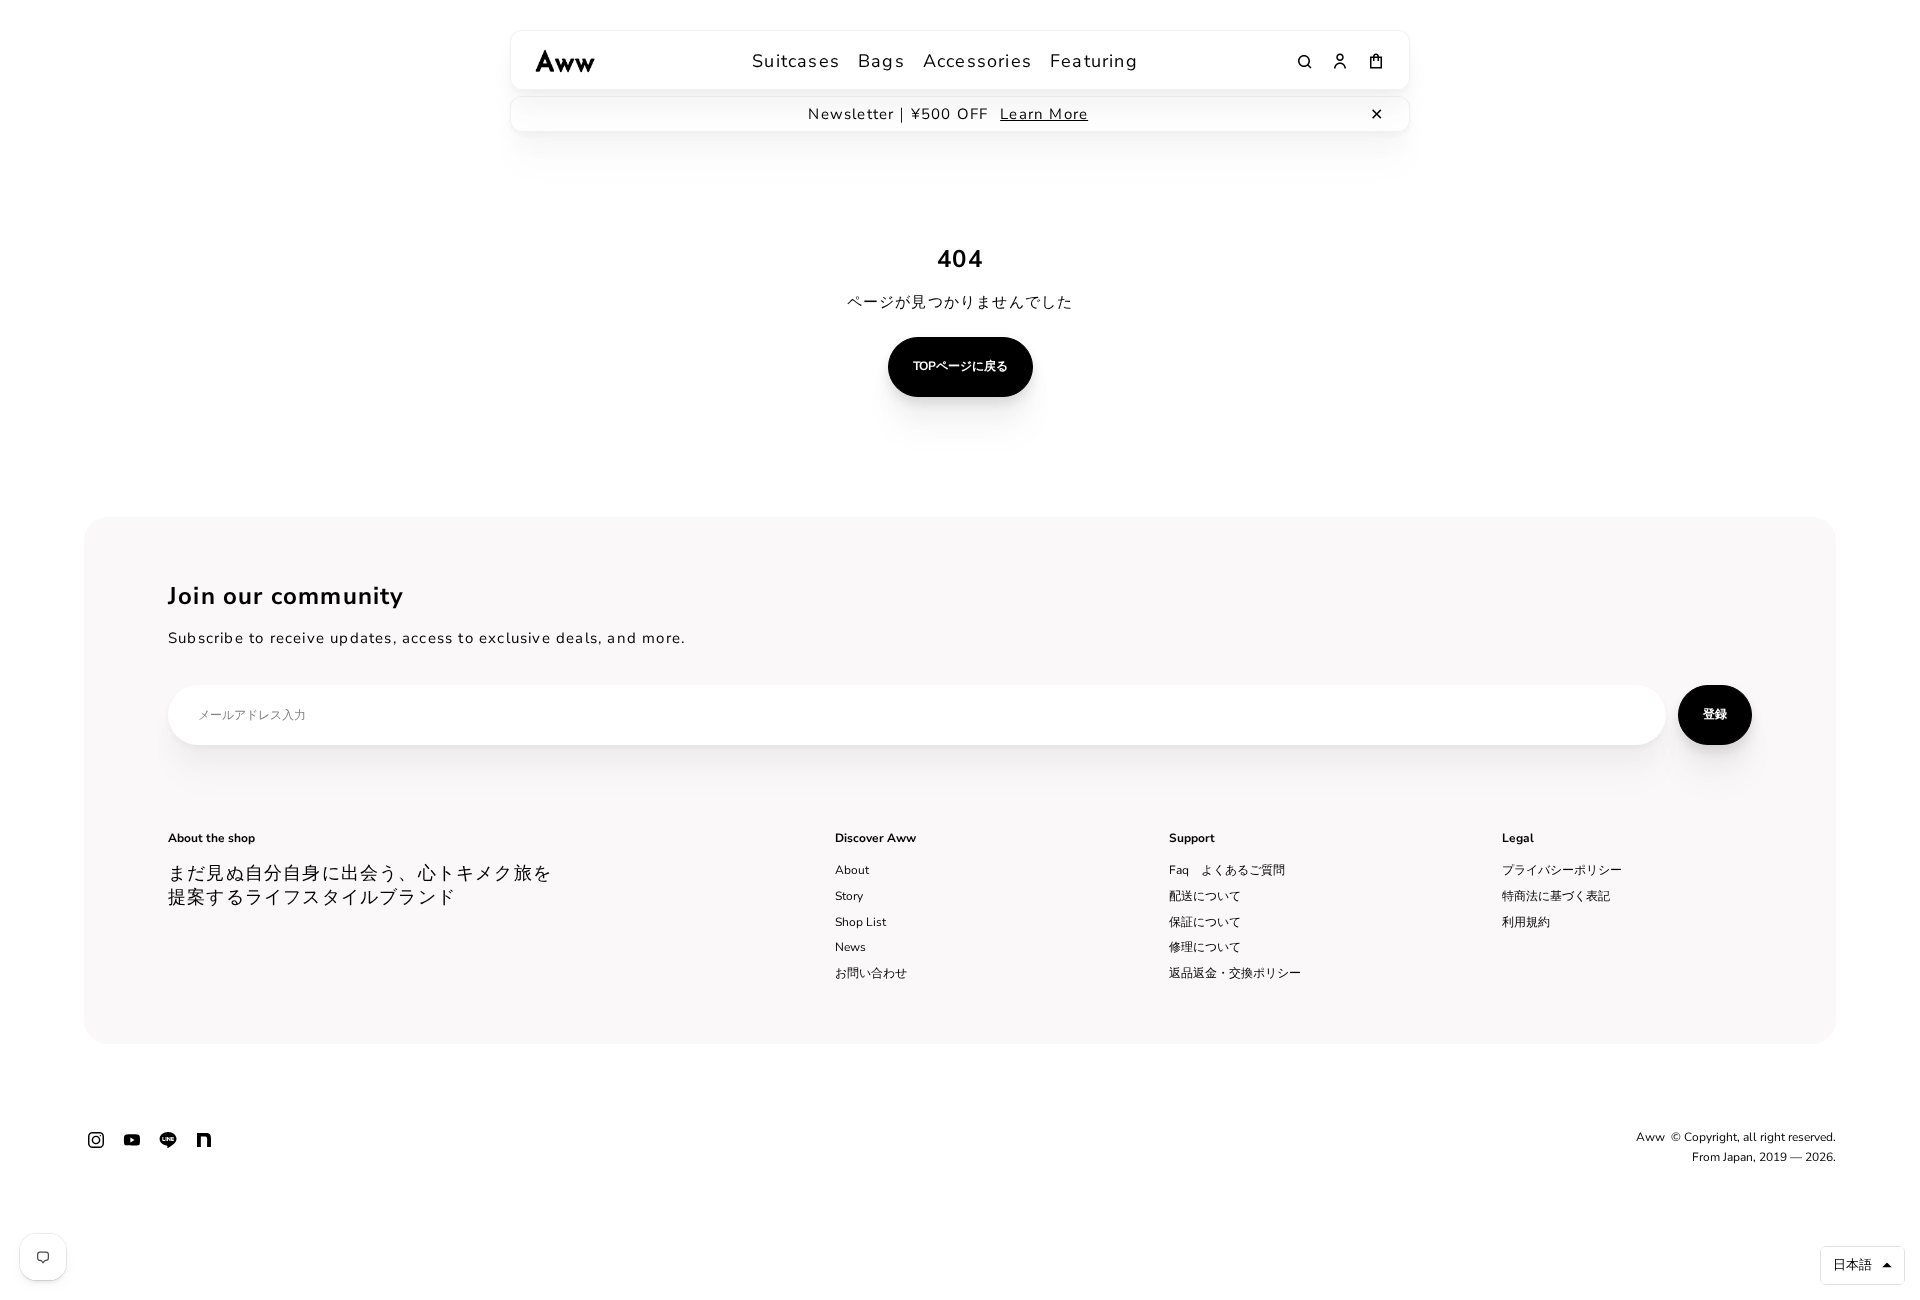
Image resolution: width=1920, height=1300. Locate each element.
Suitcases (796, 61)
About (852, 870)
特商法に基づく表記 (1556, 896)
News (850, 947)
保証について (1205, 922)
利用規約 (1526, 922)
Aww (1650, 1137)
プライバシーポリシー (1562, 870)
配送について (1205, 896)
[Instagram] (96, 1148)
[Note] (204, 1148)
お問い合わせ (871, 973)
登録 (1715, 714)
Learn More (1044, 114)
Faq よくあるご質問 (1227, 870)
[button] (1862, 1265)
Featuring (1094, 61)
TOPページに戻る (960, 366)
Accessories (977, 61)
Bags (881, 61)
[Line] (168, 1148)
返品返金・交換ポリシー (1235, 973)
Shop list (860, 922)
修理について (1205, 947)
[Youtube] (132, 1148)
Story (849, 896)
